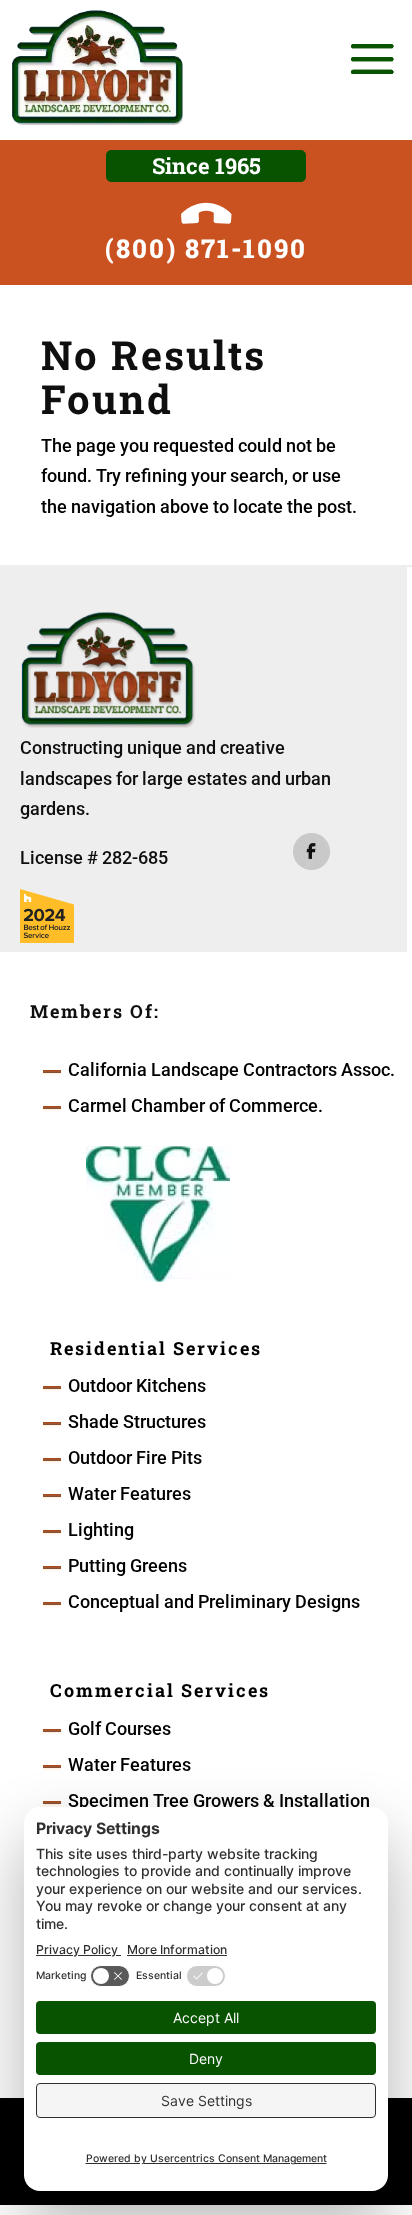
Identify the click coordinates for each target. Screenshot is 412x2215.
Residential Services (156, 1348)
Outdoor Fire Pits (135, 1457)
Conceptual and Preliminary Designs (214, 1601)
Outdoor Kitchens (137, 1385)
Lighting (101, 1529)
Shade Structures (137, 1421)
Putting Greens (127, 1565)
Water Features (129, 1493)
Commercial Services (160, 1690)
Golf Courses (119, 1728)
